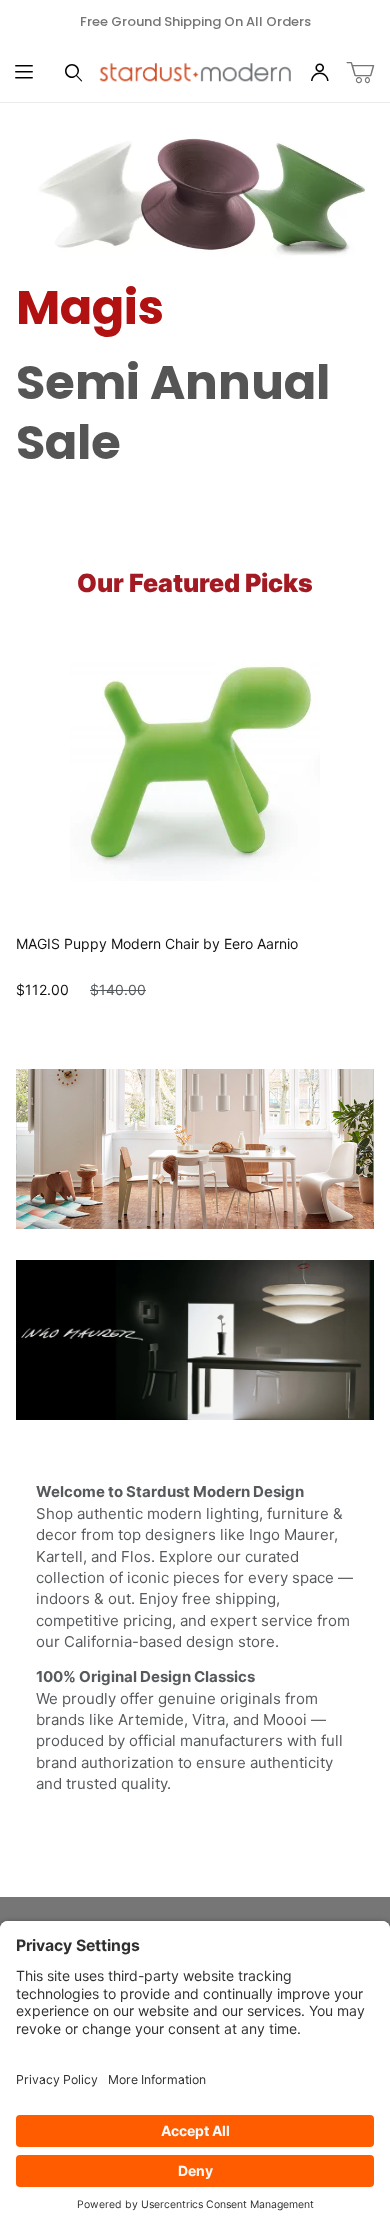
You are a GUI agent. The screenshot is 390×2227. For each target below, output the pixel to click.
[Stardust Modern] (195, 72)
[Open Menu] (24, 73)
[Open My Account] (320, 73)
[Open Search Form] (73, 73)
